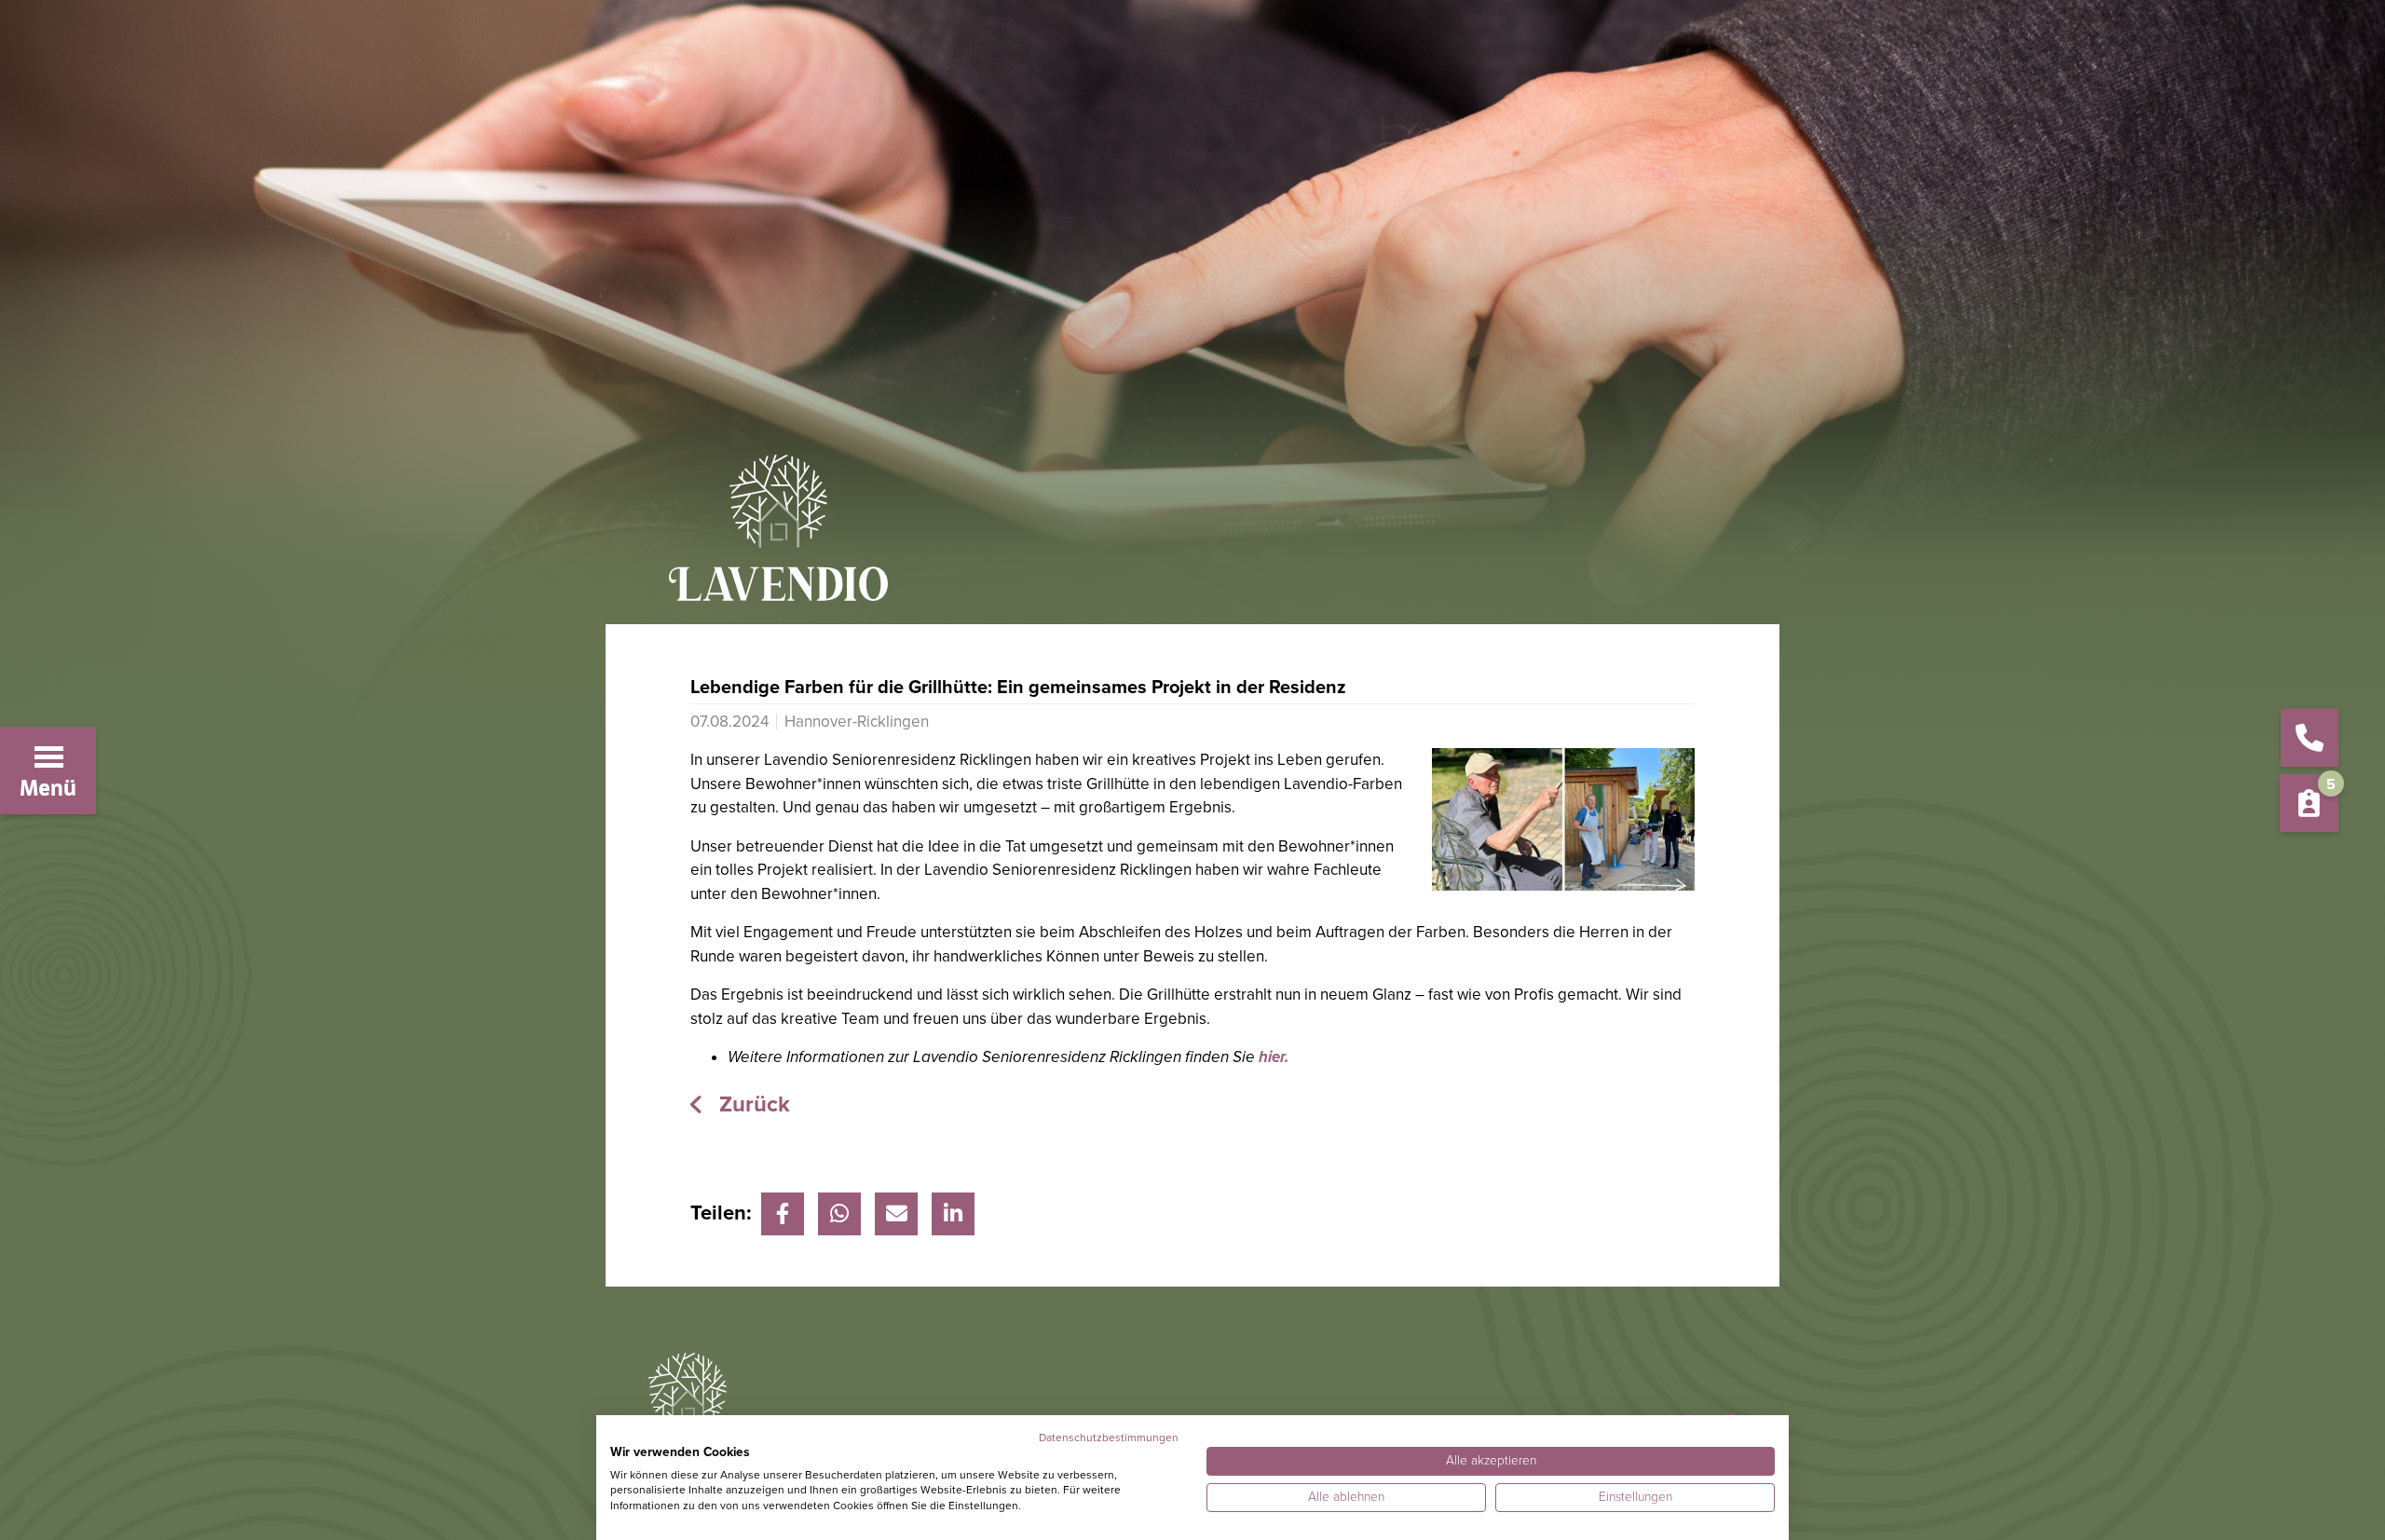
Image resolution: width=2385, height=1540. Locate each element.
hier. (1274, 1057)
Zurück (752, 1104)
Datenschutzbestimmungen (1109, 1438)
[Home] (1192, 539)
